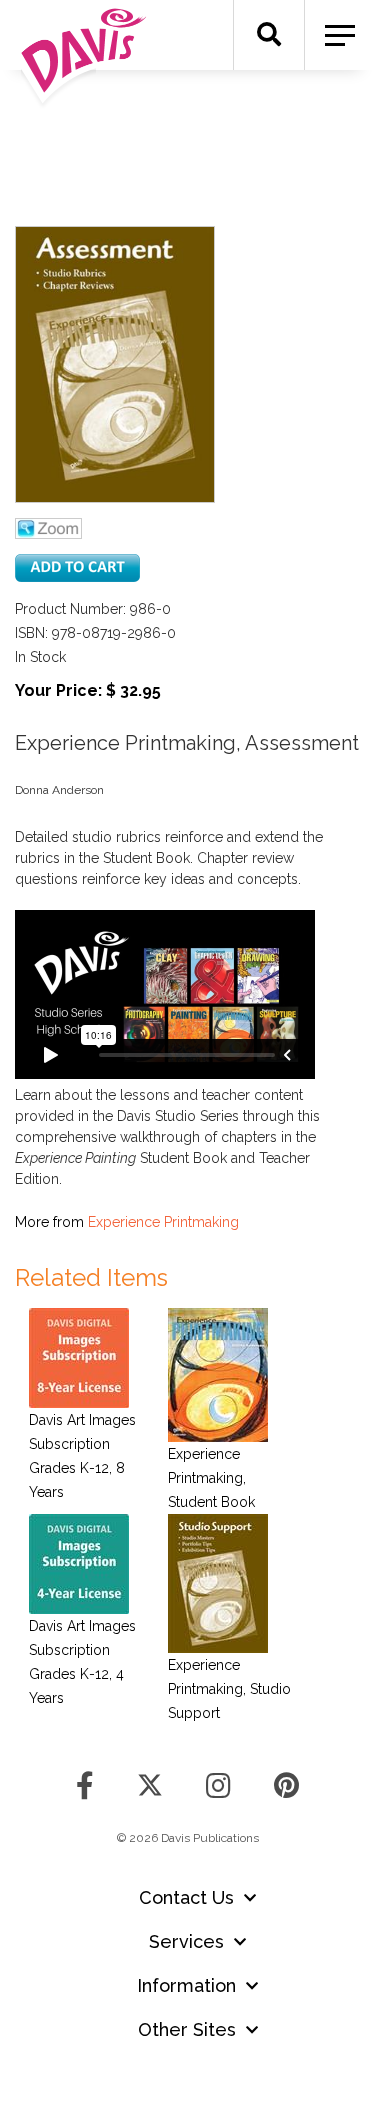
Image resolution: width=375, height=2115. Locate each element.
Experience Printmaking (163, 1222)
